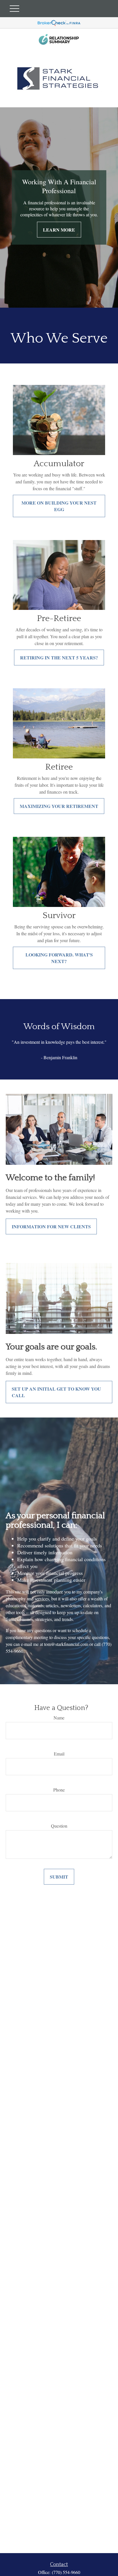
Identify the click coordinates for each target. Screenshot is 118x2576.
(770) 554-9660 (66, 2572)
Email (59, 1754)
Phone (59, 1790)
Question (59, 1826)
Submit (59, 1877)
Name (59, 1718)
